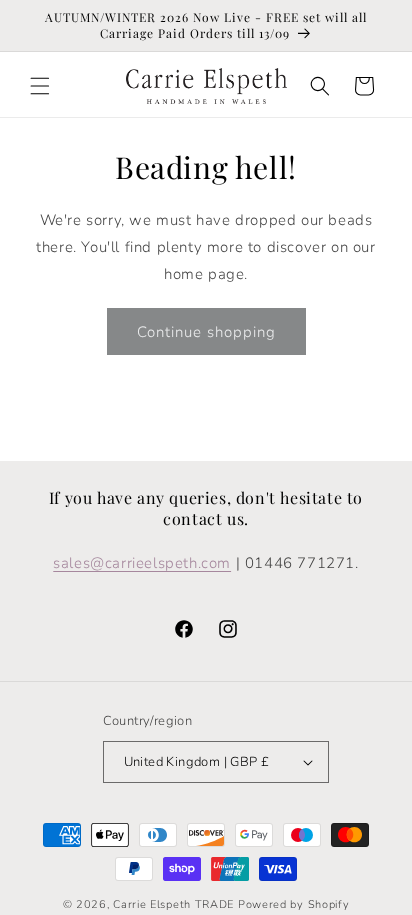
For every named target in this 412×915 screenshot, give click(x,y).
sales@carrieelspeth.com (142, 563)
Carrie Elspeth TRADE (173, 904)
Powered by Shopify (294, 904)
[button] (40, 86)
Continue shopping (206, 332)
